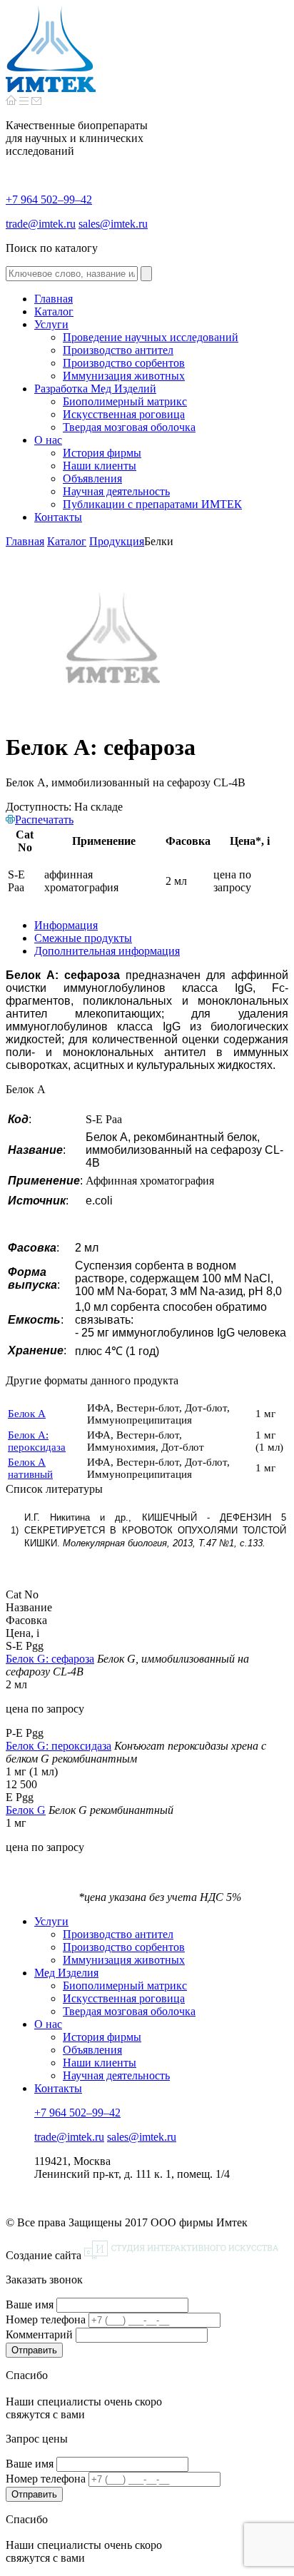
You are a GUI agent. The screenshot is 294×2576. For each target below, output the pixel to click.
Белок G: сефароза (50, 1659)
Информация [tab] (66, 925)
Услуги (51, 1921)
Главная (25, 541)
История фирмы (102, 2037)
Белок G (26, 1810)
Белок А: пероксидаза (37, 1441)
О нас (48, 2024)
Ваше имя (30, 2304)
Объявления (92, 2050)
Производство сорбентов (124, 1947)
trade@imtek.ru (41, 224)
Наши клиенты (100, 2063)
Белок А (27, 1414)
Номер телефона (46, 2319)
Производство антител (118, 1934)
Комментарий (39, 2334)
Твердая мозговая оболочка (129, 2011)
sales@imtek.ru (113, 224)
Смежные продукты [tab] (83, 938)
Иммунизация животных (124, 1960)
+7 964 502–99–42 (49, 199)
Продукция (117, 541)
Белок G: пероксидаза (59, 1746)
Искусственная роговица (124, 1998)
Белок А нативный (30, 1468)
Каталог (67, 541)
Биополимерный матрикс (125, 1986)
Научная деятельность (116, 2075)
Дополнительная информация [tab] (107, 951)
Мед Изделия (66, 1973)
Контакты (58, 2088)
